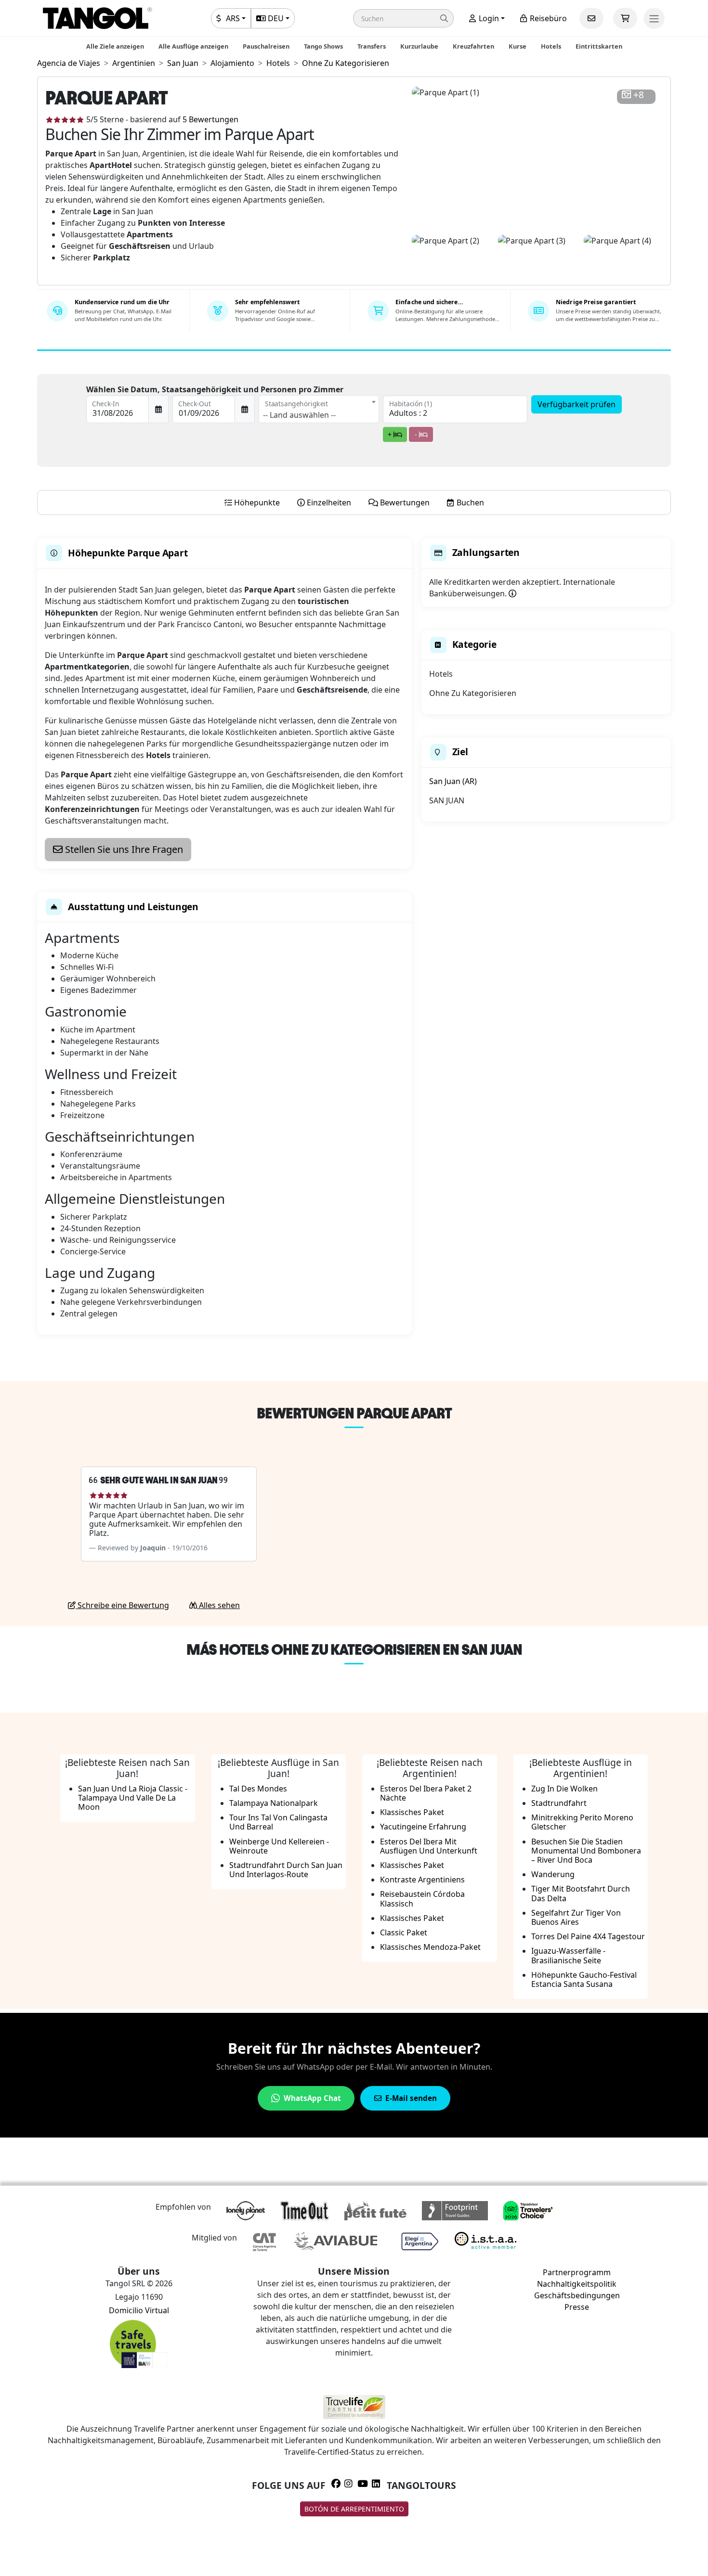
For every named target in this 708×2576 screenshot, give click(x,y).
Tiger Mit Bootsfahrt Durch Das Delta (581, 1893)
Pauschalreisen (266, 46)
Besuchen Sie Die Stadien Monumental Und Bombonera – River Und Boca (586, 1851)
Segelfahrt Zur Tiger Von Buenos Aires (576, 1917)
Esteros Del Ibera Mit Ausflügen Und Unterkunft (429, 1846)
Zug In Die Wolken (564, 1789)
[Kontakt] (591, 18)
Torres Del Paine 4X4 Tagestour (588, 1936)
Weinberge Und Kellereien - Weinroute (279, 1846)
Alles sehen (218, 1605)
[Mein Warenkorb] (625, 18)
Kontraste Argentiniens (422, 1880)
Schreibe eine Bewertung (122, 1605)
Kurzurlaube (419, 46)
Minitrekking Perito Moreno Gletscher (582, 1822)
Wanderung (553, 1874)
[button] (403, 18)
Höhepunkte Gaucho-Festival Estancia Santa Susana (584, 1979)
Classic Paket (404, 1932)
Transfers (372, 46)
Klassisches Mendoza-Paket (430, 1947)
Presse (577, 2307)
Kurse (518, 46)
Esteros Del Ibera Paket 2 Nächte (426, 1793)
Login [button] (488, 18)
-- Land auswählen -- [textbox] (299, 415)
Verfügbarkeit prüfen (577, 404)
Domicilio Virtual (139, 2310)
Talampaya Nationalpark (274, 1803)
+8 (639, 95)
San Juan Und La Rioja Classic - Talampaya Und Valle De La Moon (133, 1798)
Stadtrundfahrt (559, 1803)
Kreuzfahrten (473, 46)
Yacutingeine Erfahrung (423, 1827)
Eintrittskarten (599, 46)
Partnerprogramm (577, 2272)
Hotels (551, 46)
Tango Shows (323, 46)
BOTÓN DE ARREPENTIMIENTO (354, 2509)
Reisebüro (547, 18)
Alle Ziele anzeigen (115, 46)
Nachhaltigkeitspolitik (577, 2284)
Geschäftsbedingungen (577, 2295)
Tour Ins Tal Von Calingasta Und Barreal (278, 1822)
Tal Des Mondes (258, 1789)
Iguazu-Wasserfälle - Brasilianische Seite (568, 1955)
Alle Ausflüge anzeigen (193, 46)
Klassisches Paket (412, 1812)
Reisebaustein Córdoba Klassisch (422, 1899)
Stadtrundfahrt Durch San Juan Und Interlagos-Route (286, 1870)
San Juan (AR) (453, 781)
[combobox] (319, 409)
